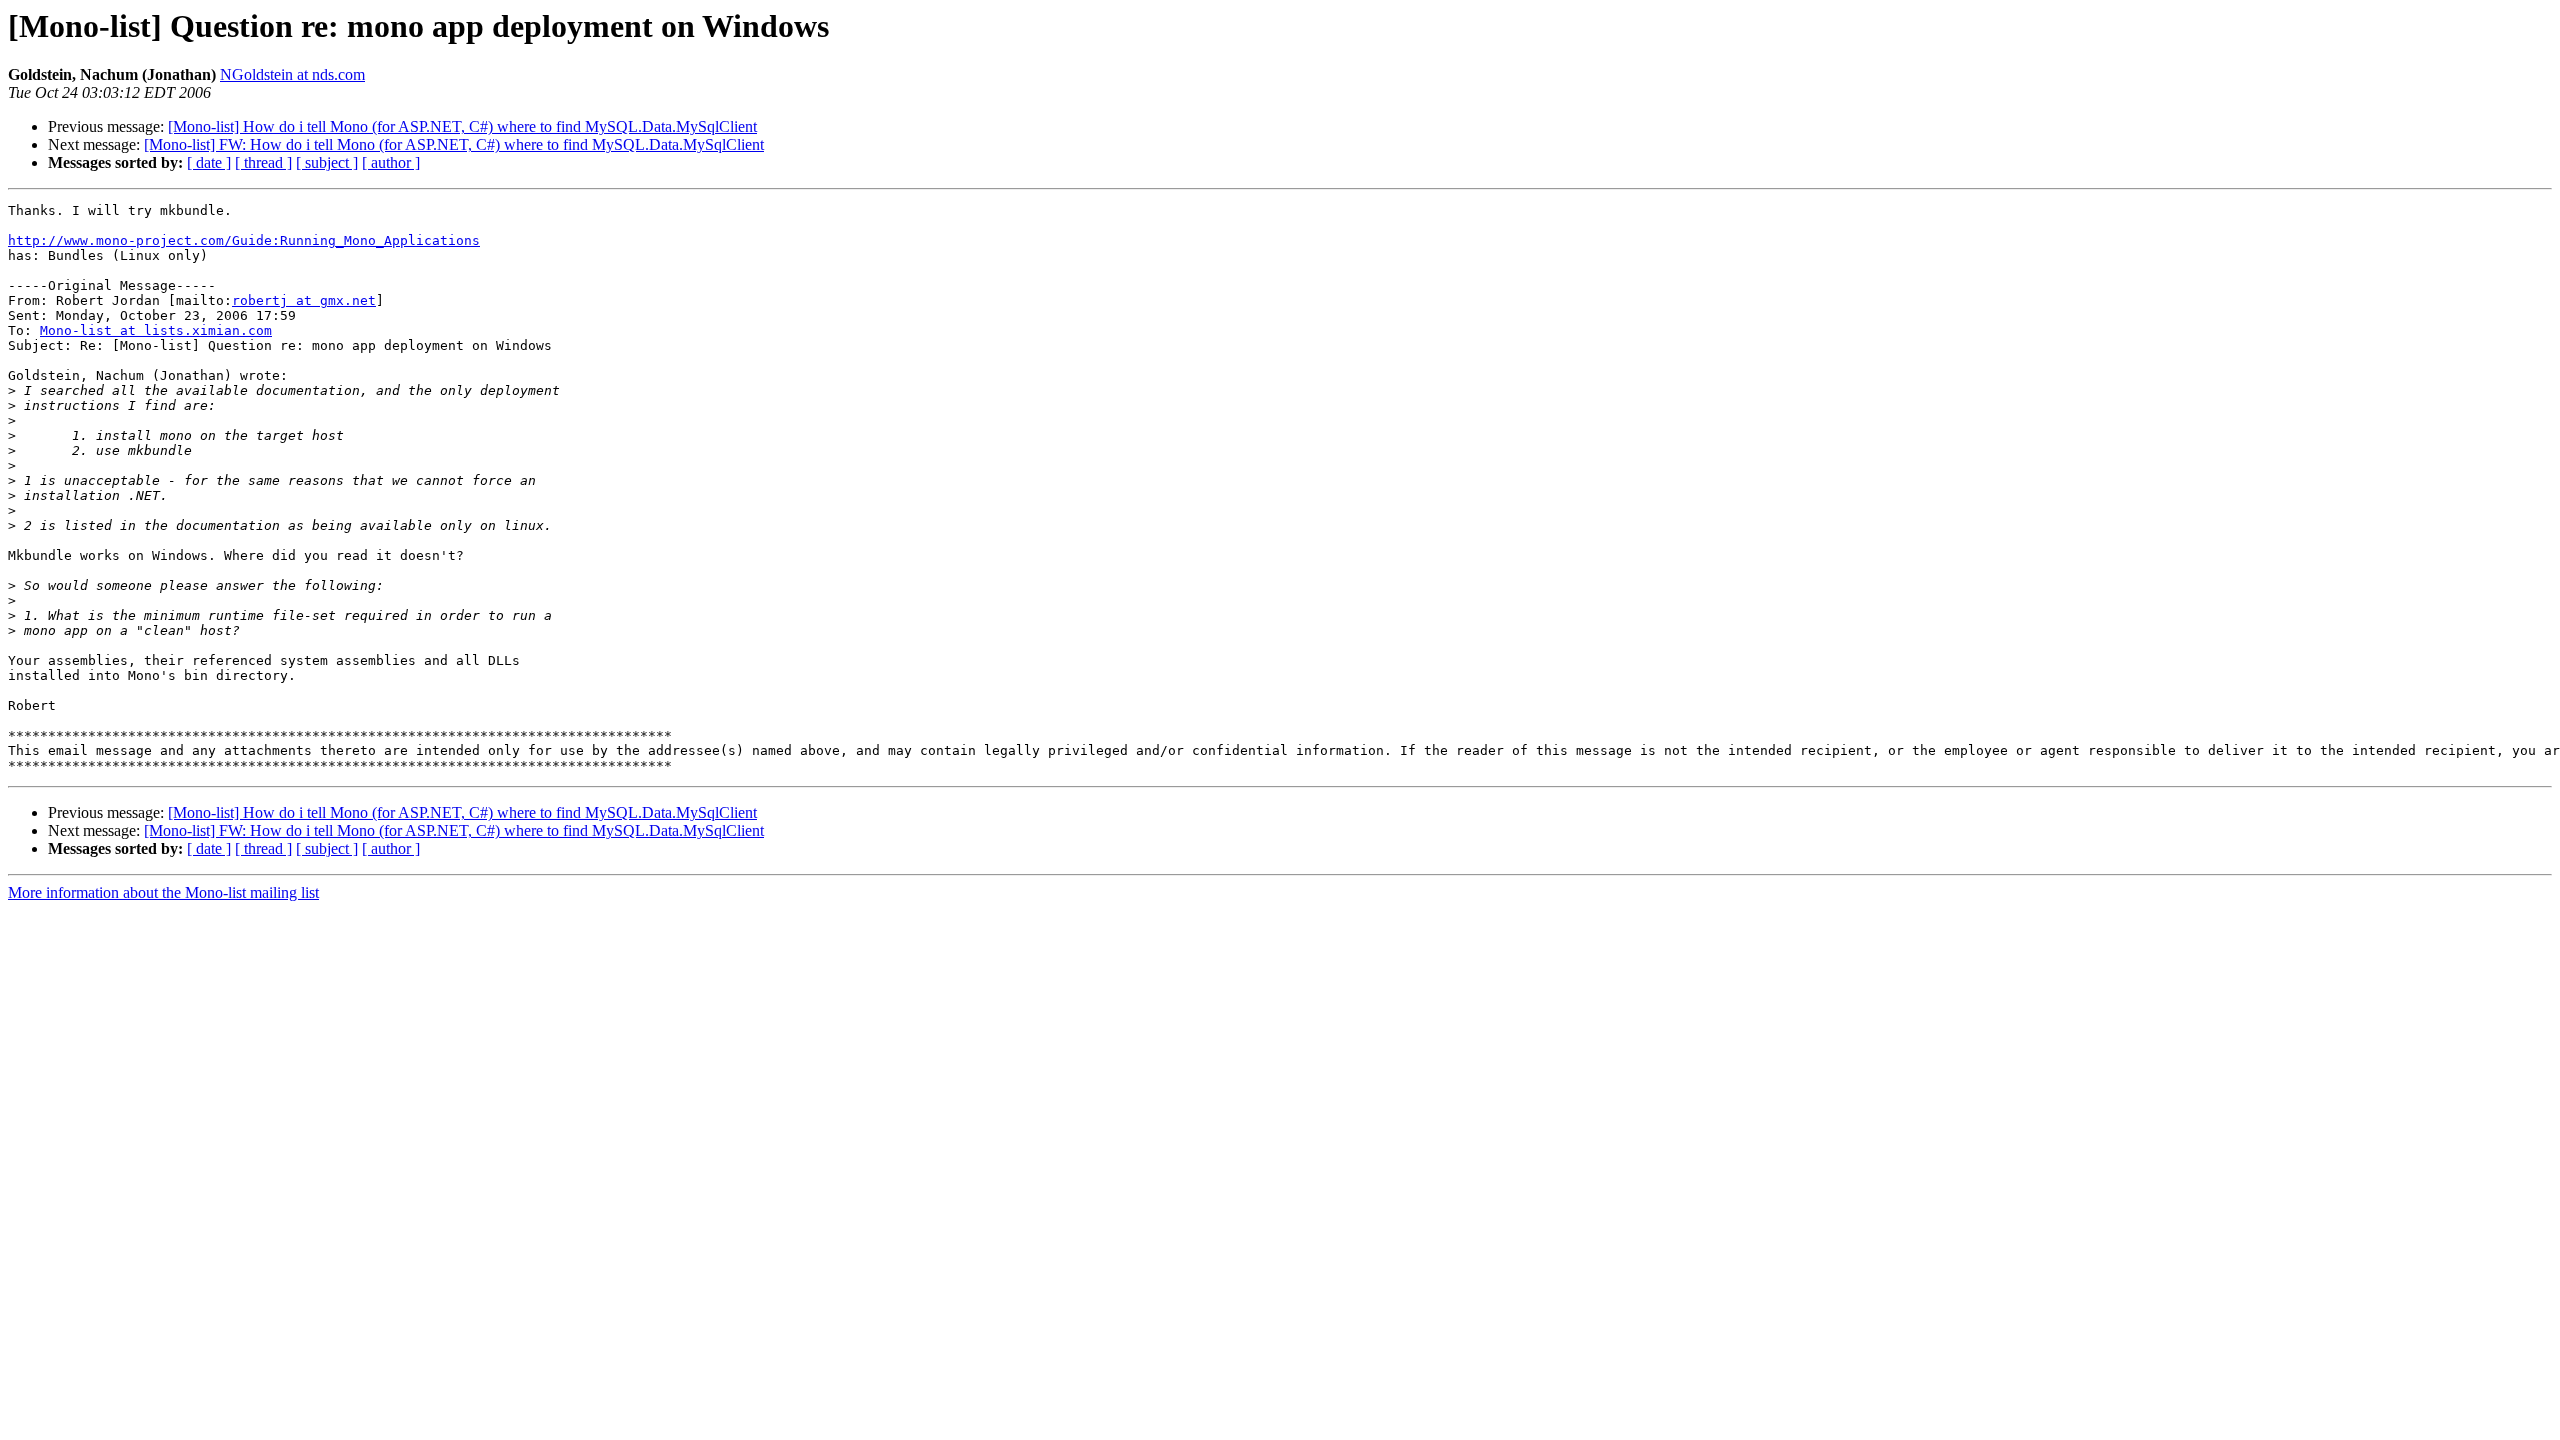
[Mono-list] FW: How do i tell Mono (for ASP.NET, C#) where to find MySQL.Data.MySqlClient (454, 144)
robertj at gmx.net (304, 300)
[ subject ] (327, 162)
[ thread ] (263, 162)
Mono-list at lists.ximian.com (156, 330)
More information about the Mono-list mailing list (163, 892)
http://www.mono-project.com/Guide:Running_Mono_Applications (244, 240)
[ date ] (209, 162)
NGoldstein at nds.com (292, 74)
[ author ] (391, 162)
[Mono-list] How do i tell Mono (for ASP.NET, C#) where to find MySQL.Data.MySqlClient (462, 126)
